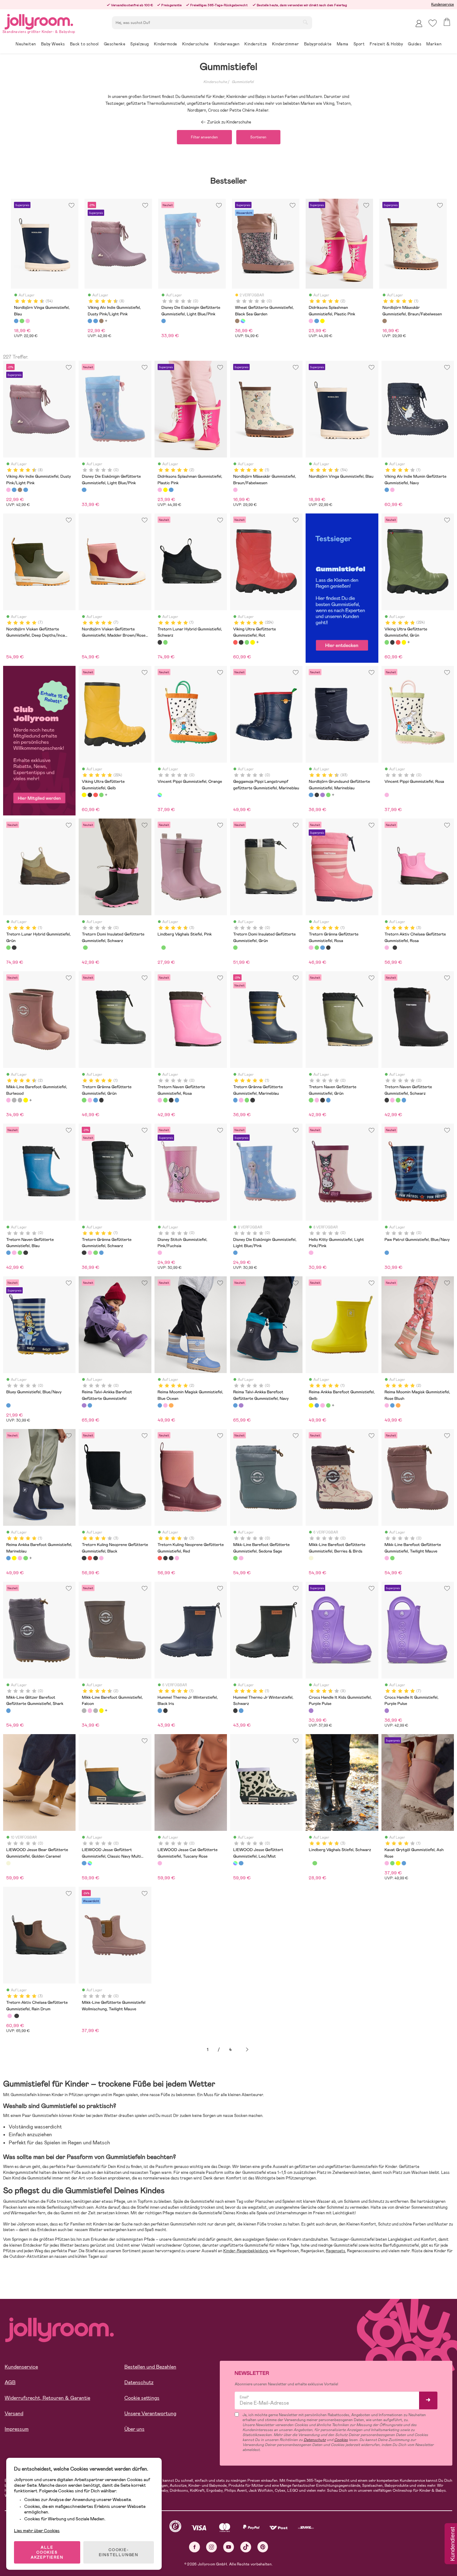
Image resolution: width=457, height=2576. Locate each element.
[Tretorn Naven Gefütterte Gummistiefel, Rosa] (160, 1100)
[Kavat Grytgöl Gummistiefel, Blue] (404, 1863)
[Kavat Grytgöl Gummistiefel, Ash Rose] (387, 1863)
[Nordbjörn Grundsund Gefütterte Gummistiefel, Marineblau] (311, 795)
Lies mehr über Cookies (37, 2531)
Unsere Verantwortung (150, 2414)
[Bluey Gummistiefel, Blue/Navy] (8, 1405)
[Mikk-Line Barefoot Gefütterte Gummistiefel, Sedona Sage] (235, 1558)
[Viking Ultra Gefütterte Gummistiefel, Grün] (247, 642)
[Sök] (305, 22)
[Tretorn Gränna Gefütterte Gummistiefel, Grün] (317, 948)
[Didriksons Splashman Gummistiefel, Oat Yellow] (165, 490)
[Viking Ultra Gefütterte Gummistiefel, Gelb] (252, 642)
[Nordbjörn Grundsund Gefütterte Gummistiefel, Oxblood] (322, 795)
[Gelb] (322, 321)
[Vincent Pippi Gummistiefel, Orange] (160, 795)
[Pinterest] (263, 2547)
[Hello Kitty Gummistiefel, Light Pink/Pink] (311, 1253)
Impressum (17, 2429)
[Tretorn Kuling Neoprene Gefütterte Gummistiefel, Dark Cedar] (101, 1558)
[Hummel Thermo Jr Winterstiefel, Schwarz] (165, 1710)
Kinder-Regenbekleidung (245, 2251)
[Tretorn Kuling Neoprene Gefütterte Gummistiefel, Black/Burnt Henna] (95, 1558)
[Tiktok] (246, 2547)
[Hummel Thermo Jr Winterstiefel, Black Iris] (160, 1710)
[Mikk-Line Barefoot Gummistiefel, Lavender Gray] (20, 1100)
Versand (14, 2414)
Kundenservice (443, 4)
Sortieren (258, 137)
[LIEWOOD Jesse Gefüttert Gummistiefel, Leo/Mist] (90, 1863)
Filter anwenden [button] (204, 137)
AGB (10, 2382)
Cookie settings (142, 2398)
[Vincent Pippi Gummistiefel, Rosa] (387, 795)
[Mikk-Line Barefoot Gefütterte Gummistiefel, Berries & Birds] (311, 1558)
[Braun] (101, 321)
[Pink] (28, 321)
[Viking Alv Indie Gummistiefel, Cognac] (20, 490)
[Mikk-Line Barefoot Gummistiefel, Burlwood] (8, 1100)
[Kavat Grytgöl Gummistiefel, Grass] (392, 1863)
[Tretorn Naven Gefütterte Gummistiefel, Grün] (165, 1100)
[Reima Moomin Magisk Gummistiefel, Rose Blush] (165, 1405)
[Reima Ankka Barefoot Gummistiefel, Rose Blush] (322, 1405)
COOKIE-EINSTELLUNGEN (119, 2552)
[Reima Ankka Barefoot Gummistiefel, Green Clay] (328, 1405)
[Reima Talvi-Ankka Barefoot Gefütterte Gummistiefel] (84, 1405)
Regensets (335, 2251)
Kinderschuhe (215, 82)
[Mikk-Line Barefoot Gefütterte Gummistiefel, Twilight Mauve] (241, 1558)
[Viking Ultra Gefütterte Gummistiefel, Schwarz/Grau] (241, 642)
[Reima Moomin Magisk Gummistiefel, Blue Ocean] (160, 1405)
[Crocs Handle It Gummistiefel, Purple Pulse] (387, 1710)
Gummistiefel (243, 82)
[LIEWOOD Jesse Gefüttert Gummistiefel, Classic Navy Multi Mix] (84, 1863)
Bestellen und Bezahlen (150, 2367)
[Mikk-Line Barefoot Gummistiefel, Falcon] (14, 1100)
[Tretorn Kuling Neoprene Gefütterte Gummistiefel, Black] (84, 1558)
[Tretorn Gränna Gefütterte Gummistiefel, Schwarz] (328, 948)
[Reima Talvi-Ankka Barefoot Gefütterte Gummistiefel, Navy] (90, 1405)
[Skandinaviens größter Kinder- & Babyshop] (39, 21)
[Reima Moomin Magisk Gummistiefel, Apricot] (171, 1405)
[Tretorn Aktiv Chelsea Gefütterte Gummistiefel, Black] (395, 948)
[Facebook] (194, 2547)
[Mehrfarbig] (243, 321)
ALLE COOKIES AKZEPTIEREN (47, 2552)
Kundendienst (452, 2544)
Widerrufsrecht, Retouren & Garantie (47, 2398)
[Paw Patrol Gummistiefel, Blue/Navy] (387, 1253)
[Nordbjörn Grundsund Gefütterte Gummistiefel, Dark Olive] (328, 795)
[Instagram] (212, 2547)
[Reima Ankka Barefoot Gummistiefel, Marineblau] (317, 1405)
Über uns (134, 2429)
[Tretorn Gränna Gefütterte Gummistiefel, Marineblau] (322, 948)
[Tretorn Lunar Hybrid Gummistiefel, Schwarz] (160, 642)
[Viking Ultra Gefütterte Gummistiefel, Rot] (235, 642)
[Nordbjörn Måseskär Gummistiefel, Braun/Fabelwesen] (235, 490)
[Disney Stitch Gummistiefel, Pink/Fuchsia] (160, 1253)
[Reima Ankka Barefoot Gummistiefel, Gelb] (311, 1405)
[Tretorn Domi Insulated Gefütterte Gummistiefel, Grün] (85, 948)
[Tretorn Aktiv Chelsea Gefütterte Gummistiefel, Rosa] (387, 948)
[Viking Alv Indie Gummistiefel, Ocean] (25, 490)
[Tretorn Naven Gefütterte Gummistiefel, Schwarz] (171, 1100)
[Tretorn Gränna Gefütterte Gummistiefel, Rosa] (311, 948)
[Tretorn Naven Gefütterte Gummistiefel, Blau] (177, 1100)
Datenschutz (139, 2382)
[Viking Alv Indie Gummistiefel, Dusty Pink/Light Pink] (8, 490)
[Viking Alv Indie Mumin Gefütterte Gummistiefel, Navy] (387, 490)
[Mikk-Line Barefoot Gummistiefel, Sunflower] (25, 1100)
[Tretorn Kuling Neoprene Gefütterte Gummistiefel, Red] (90, 1558)
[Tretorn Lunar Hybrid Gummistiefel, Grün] (165, 642)
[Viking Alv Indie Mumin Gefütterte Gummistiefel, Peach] (392, 490)
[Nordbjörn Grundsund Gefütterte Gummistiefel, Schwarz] (317, 795)
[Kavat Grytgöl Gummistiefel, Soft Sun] (398, 1863)
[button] (433, 23)
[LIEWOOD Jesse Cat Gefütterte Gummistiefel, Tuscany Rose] (160, 1863)
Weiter (247, 2050)
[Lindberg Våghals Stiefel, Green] (164, 948)
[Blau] (16, 321)
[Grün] (22, 321)
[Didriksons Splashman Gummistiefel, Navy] (171, 490)
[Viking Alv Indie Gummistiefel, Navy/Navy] (14, 490)
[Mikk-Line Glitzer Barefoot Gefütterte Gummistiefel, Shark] (8, 1710)
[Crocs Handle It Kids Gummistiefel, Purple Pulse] (311, 1710)
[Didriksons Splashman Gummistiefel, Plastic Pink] (160, 490)
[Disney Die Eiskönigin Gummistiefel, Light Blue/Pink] (235, 1253)
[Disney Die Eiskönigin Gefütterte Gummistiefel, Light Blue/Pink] (84, 490)
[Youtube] (229, 2547)
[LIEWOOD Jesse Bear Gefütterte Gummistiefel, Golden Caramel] (8, 1863)
